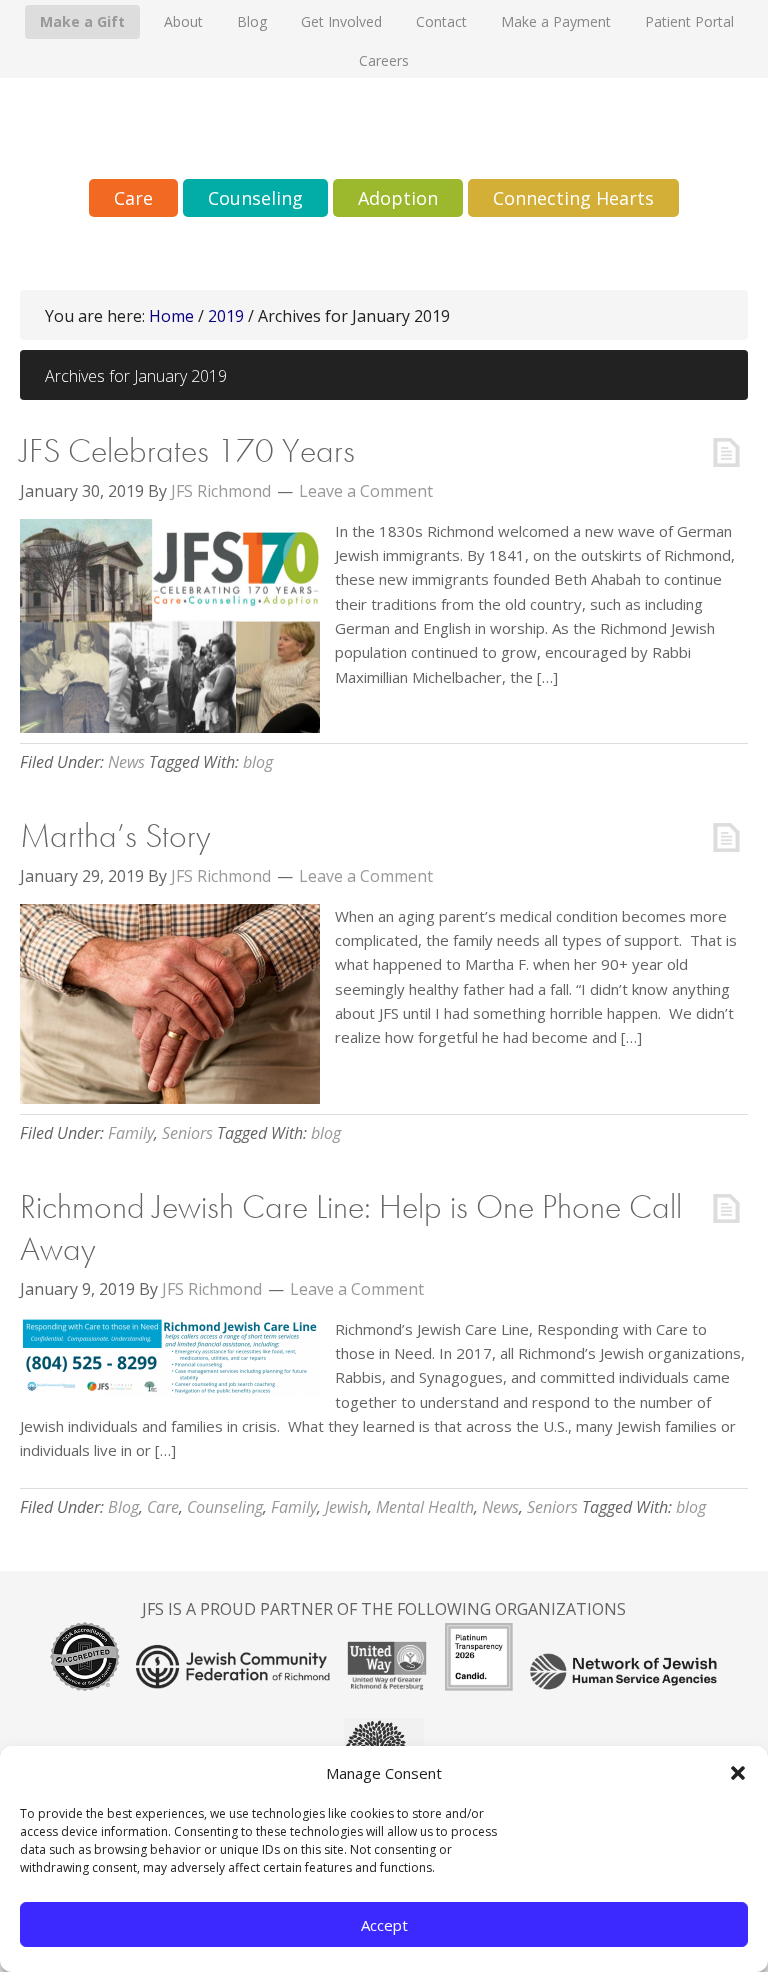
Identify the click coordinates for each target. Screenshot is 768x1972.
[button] (738, 1773)
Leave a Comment (366, 491)
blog (258, 762)
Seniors (187, 1133)
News (126, 762)
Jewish (346, 1507)
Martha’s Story (115, 835)
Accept (384, 1925)
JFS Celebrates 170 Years (187, 450)
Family (131, 1133)
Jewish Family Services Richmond (384, 128)
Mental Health (425, 1507)
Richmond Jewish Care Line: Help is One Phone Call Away (351, 1228)
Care (163, 1507)
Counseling (225, 1507)
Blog (123, 1507)
